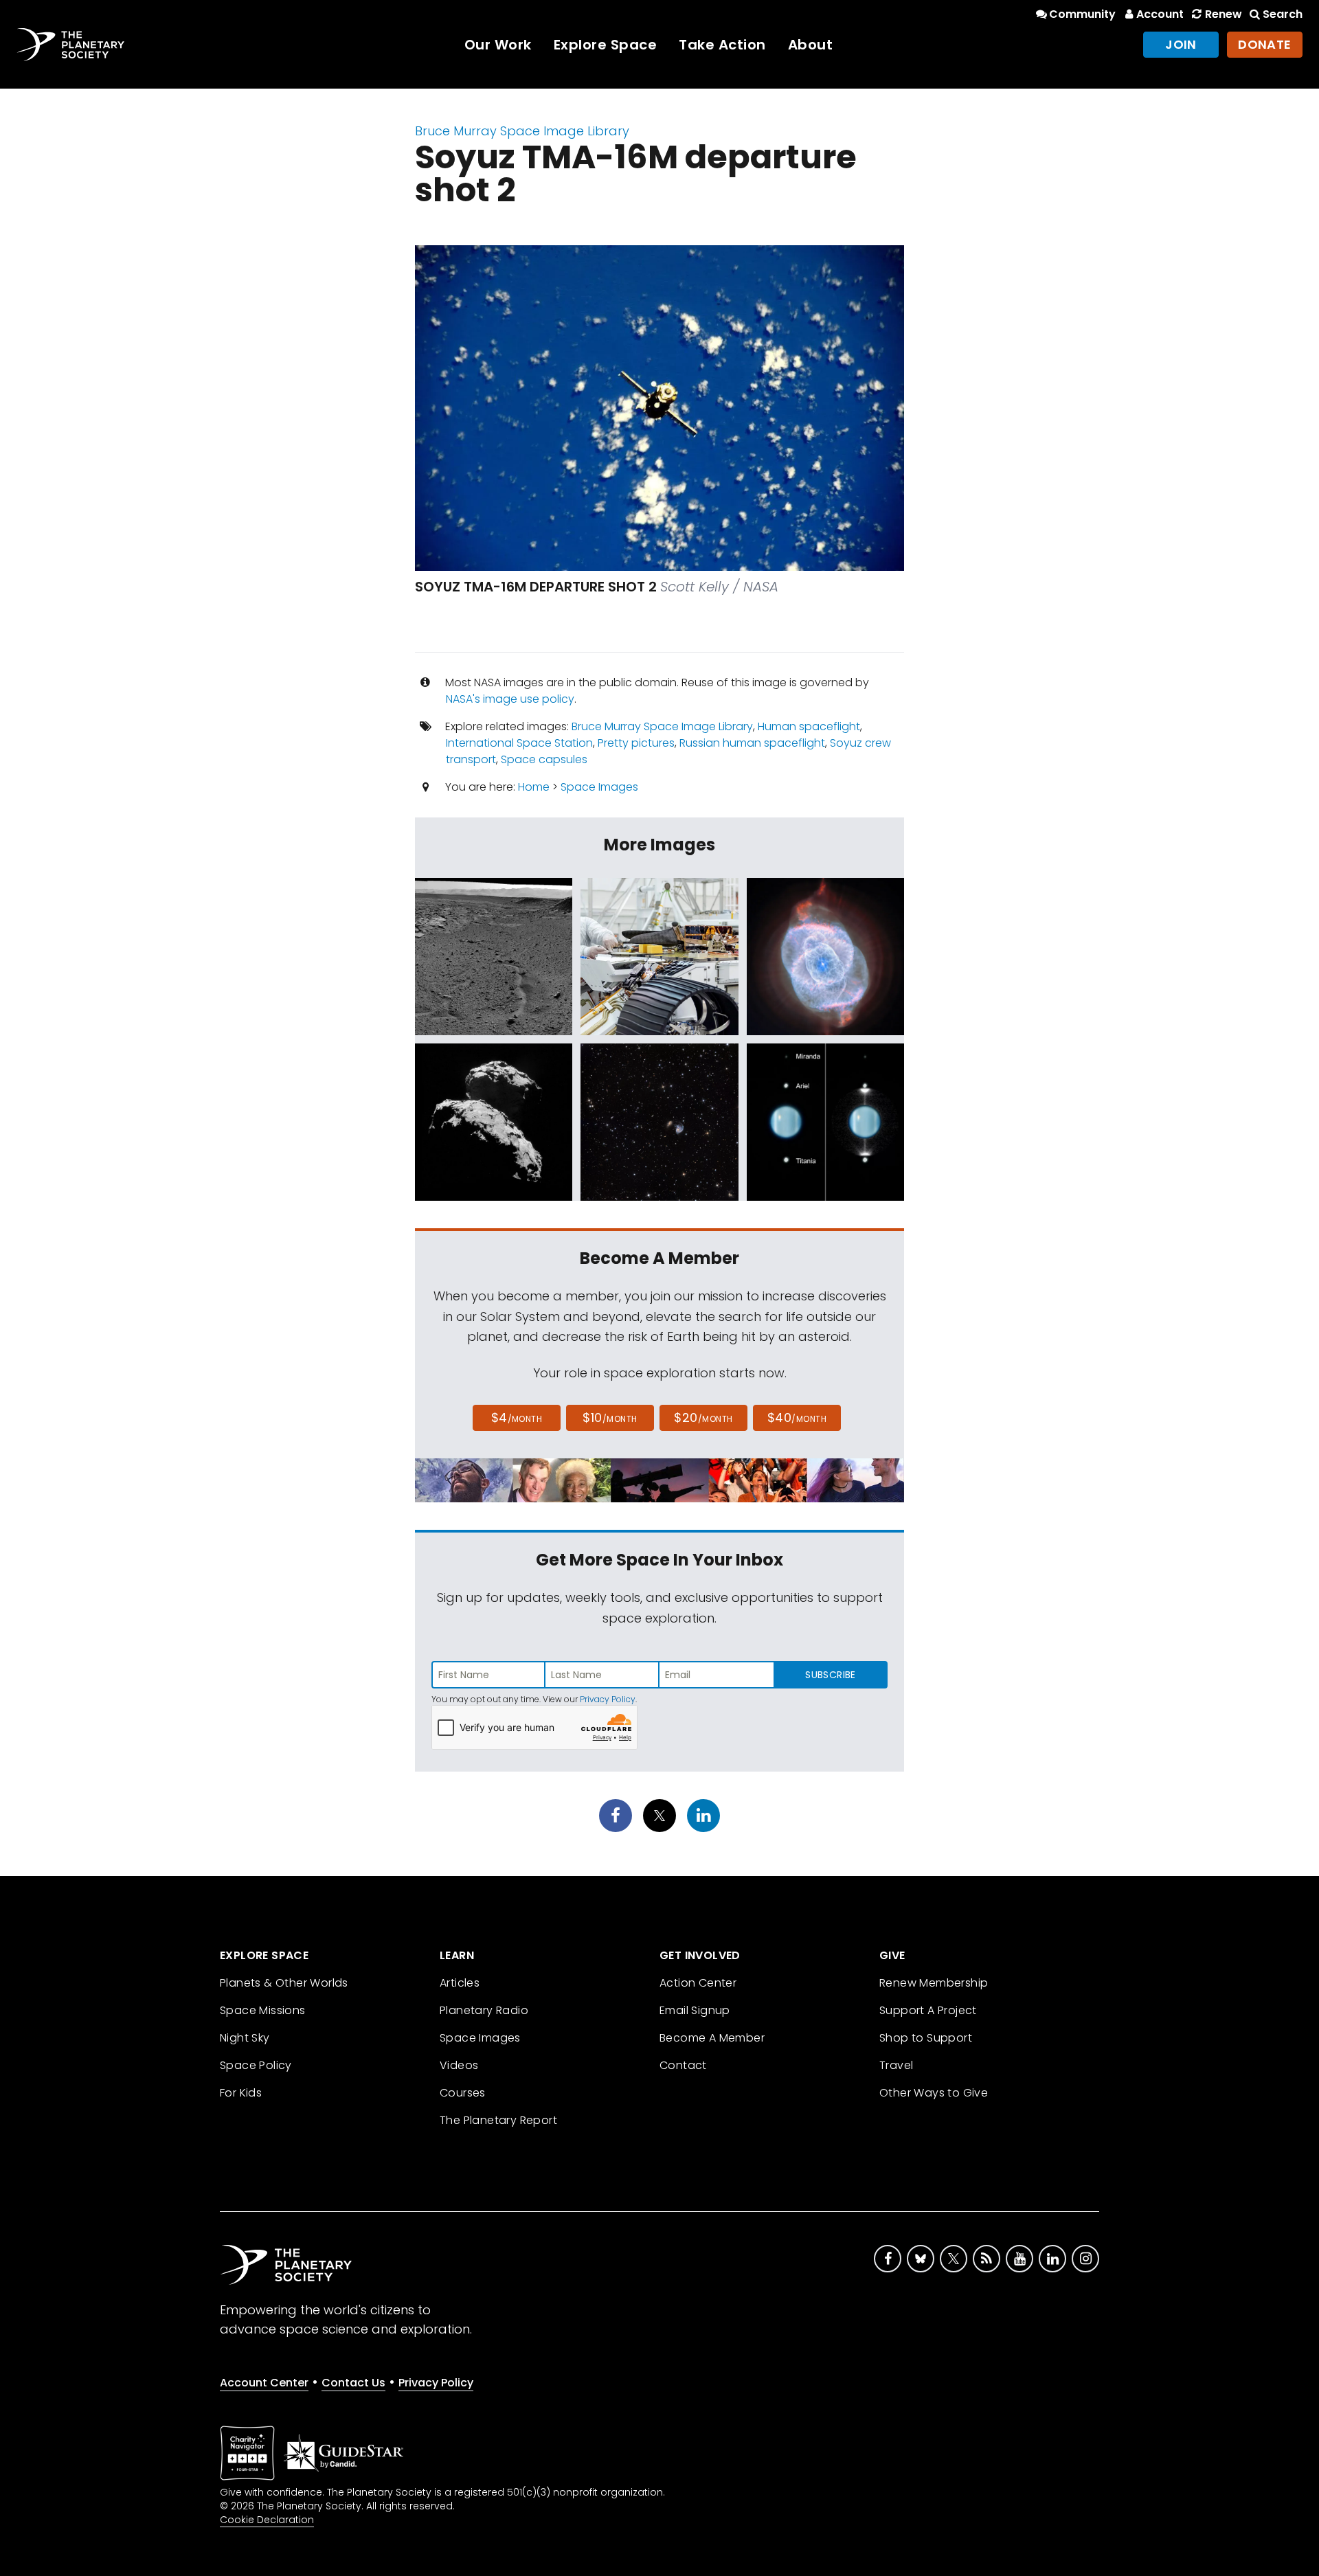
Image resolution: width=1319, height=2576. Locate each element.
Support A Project (928, 2010)
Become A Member (712, 2038)
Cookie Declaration (267, 2520)
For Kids (241, 2093)
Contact (683, 2065)
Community (1082, 14)
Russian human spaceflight (752, 743)
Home (534, 787)
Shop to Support (926, 2038)
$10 (610, 1417)
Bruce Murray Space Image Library (522, 131)
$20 (703, 1417)
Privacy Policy (608, 1699)
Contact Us (353, 2383)
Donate (1265, 44)
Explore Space (606, 45)
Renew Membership (934, 1983)
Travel (896, 2065)
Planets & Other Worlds (284, 1983)
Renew (1223, 14)
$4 (517, 1417)
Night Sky (245, 2038)
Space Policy (256, 2065)
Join (1181, 44)
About (811, 45)
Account (1160, 14)
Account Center (264, 2383)
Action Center (698, 1983)
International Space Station (519, 743)
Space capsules (544, 759)
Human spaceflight (809, 726)
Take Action (722, 45)
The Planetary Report (498, 2120)
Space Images (599, 787)
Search (1283, 14)
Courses (463, 2093)
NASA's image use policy (510, 699)
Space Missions (263, 2010)
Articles (460, 1983)
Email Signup (695, 2010)
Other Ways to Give (934, 2093)
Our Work (498, 45)
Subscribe (830, 1675)
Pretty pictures (636, 743)
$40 (797, 1417)
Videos (459, 2065)
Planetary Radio (484, 2010)
